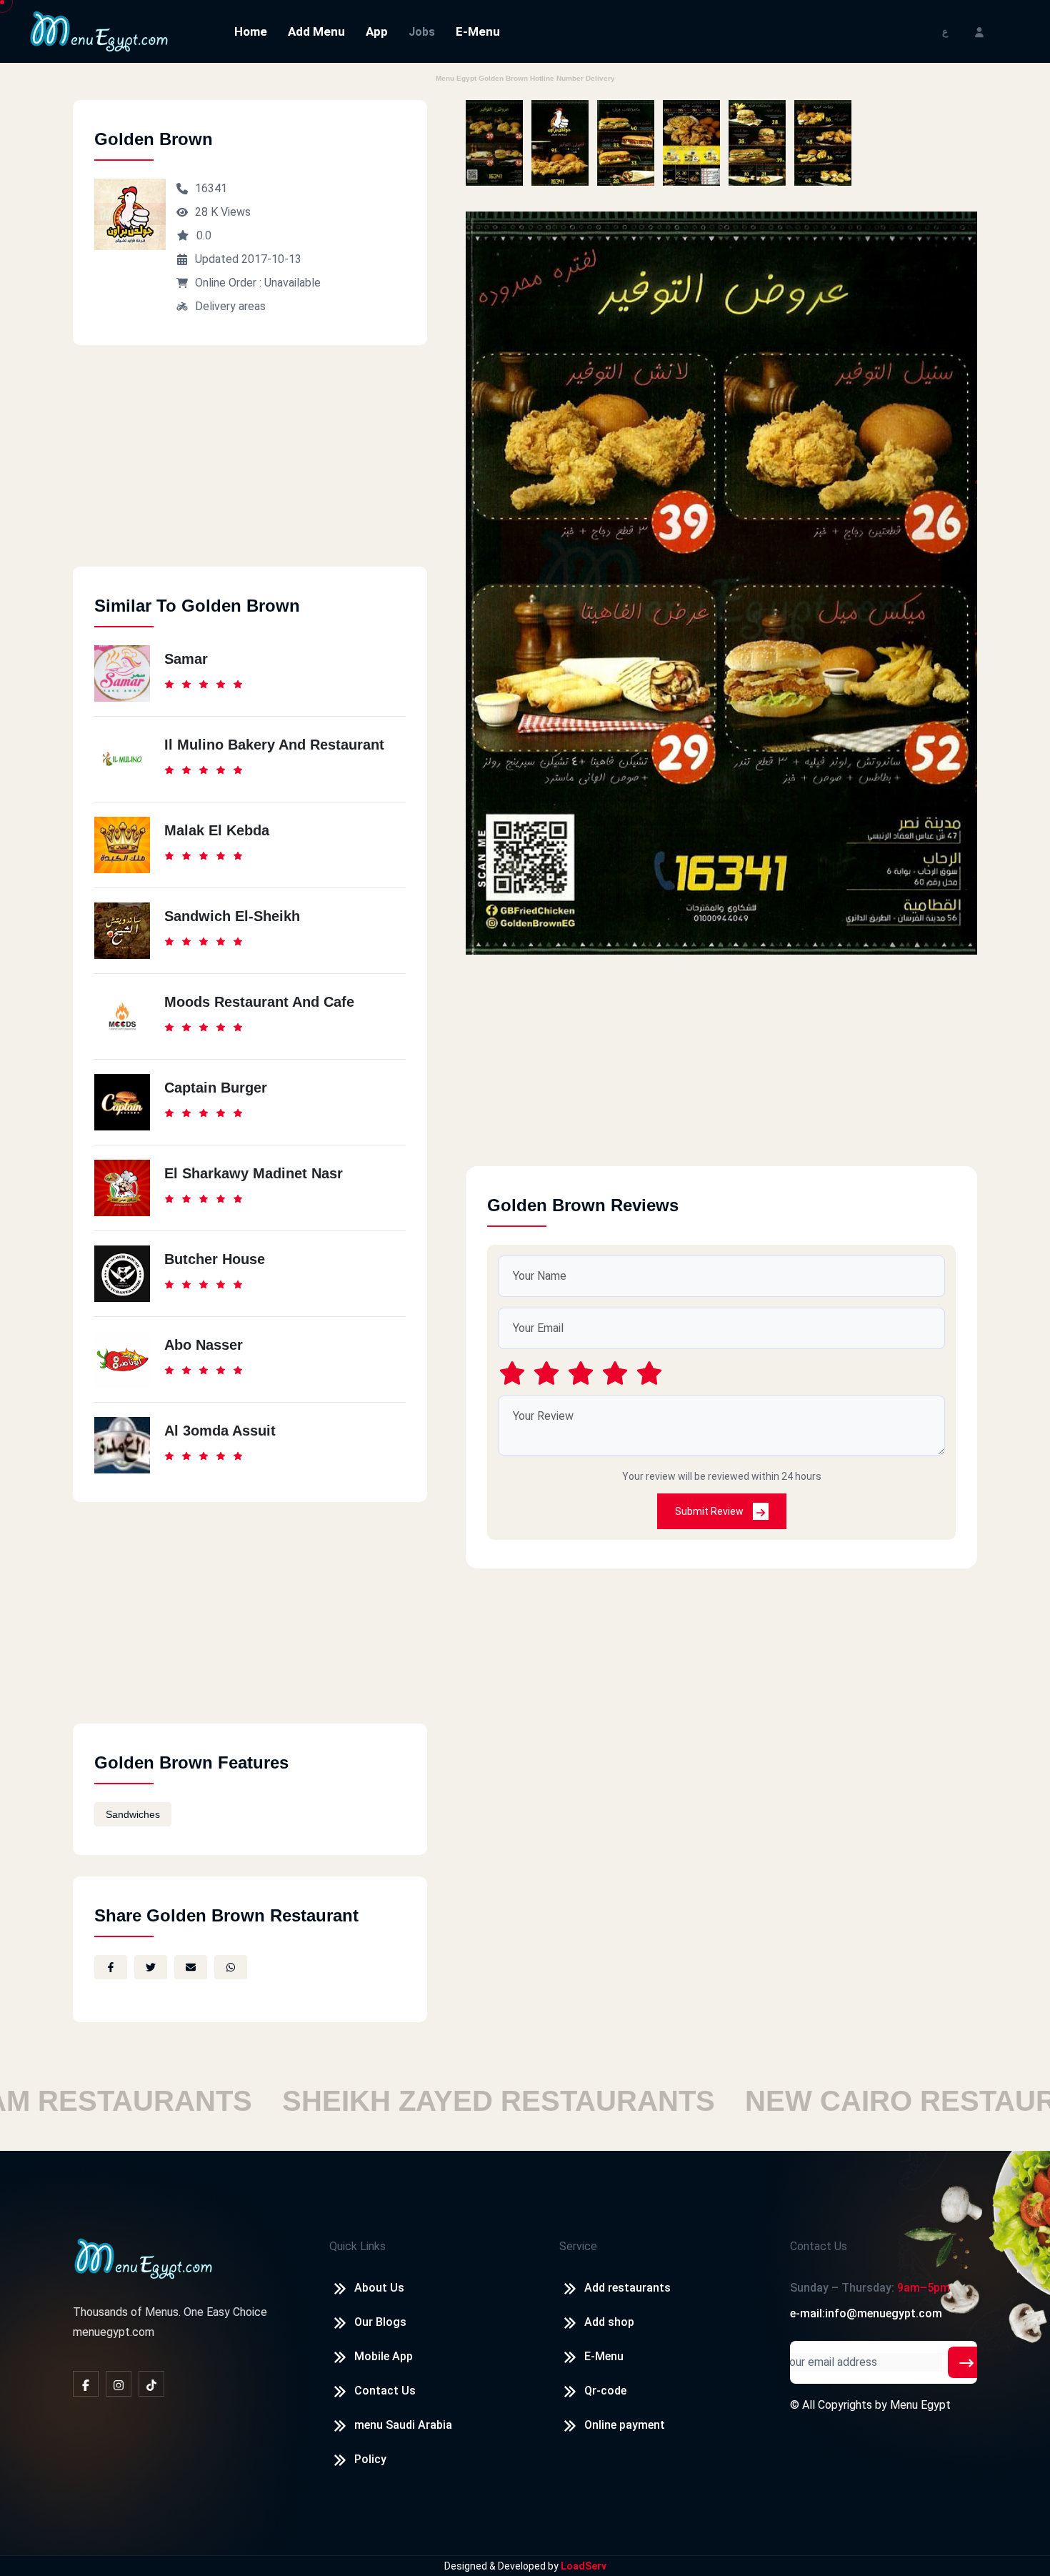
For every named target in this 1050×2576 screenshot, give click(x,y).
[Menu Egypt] (99, 30)
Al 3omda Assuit (220, 1431)
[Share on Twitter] (151, 1967)
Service (578, 2246)
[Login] (979, 31)
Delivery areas (230, 306)
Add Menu (316, 31)
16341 (211, 188)
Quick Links (357, 2246)
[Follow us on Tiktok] (151, 2384)
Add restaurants (627, 2288)
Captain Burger (216, 1088)
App (377, 31)
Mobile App (384, 2356)
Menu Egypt (920, 2405)
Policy (370, 2459)
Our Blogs (380, 2322)
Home (251, 31)
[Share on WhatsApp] (231, 1967)
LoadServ (584, 2566)
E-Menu (478, 31)
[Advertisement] (250, 467)
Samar (186, 659)
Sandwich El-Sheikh (232, 916)
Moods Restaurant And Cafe (259, 1002)
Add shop (609, 2322)
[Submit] (966, 2362)
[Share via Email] (191, 1967)
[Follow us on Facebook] (86, 2384)
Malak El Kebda (217, 830)
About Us (379, 2288)
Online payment (625, 2425)
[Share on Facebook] (111, 1967)
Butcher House (215, 1259)
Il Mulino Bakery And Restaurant (274, 745)
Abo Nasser (204, 1345)
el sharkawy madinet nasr (254, 1173)
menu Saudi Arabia (403, 2425)
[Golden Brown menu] (494, 143)
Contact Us (385, 2391)
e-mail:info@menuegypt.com (866, 2313)
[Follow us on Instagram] (119, 2384)
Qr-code (605, 2391)
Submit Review (710, 1511)
